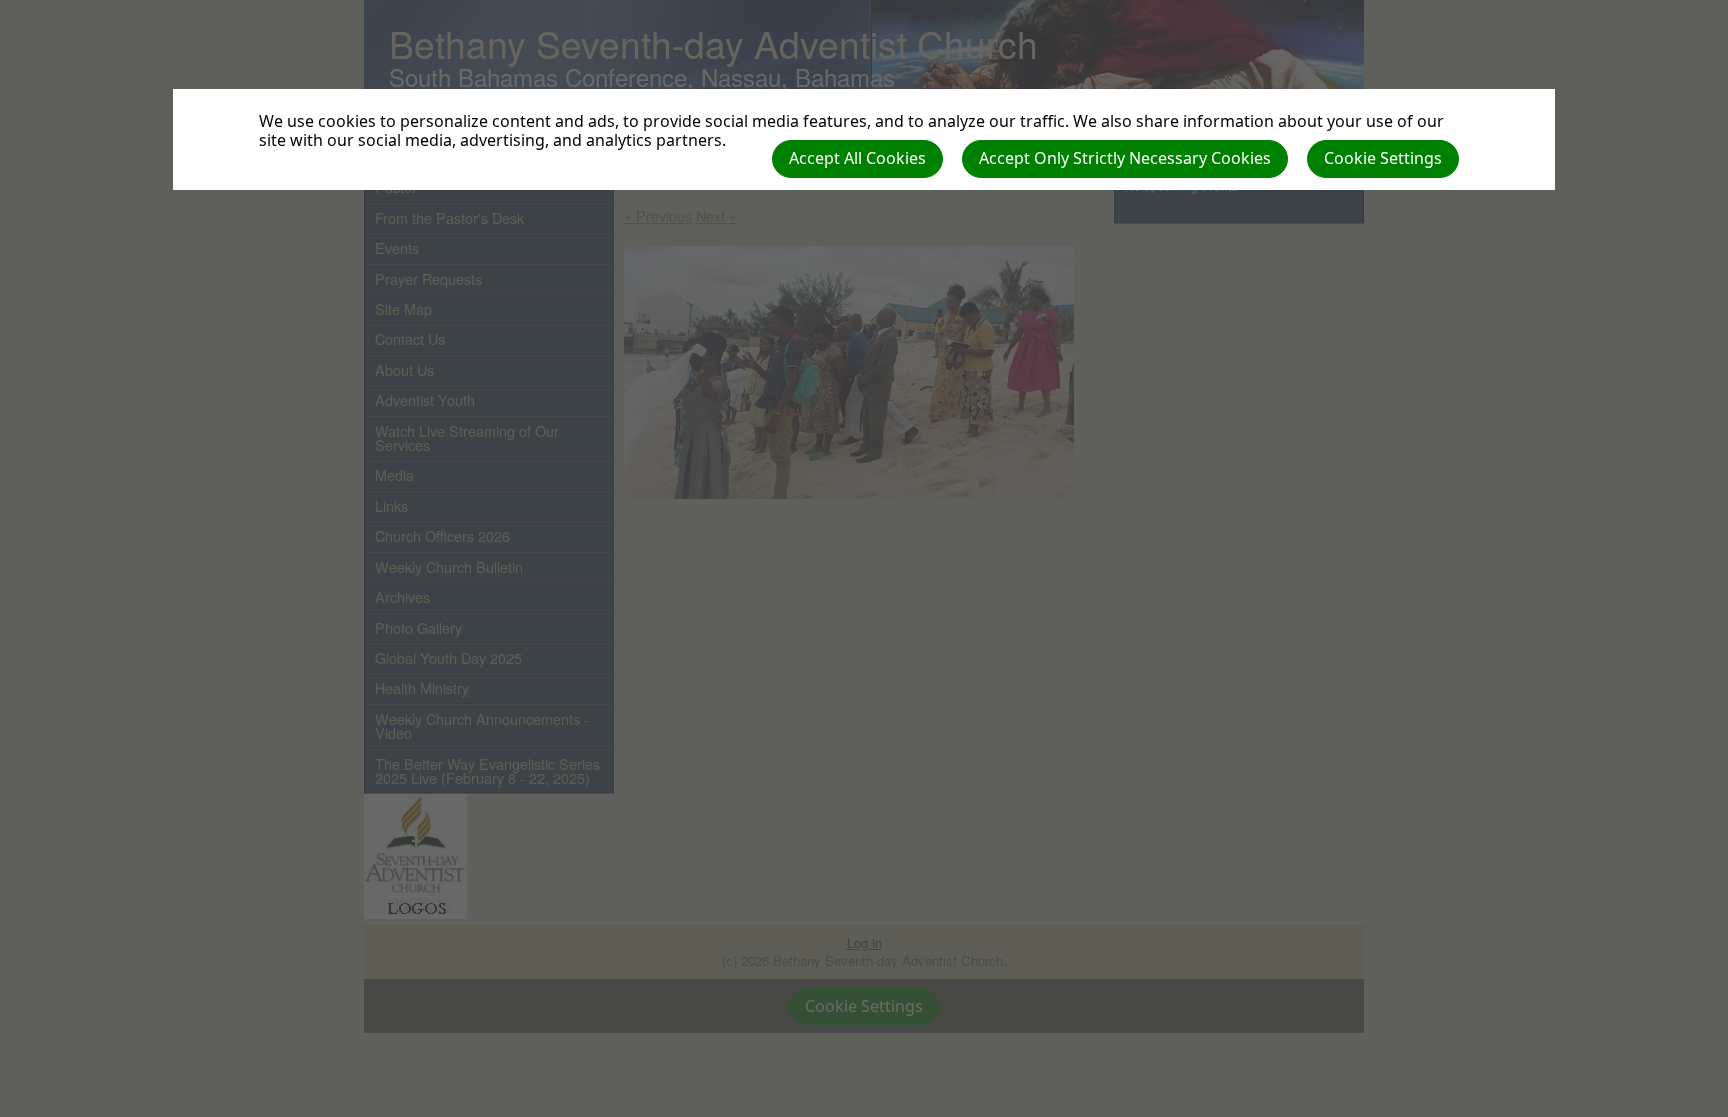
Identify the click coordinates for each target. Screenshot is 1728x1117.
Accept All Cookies (857, 158)
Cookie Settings (1383, 158)
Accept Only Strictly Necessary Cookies (1125, 158)
